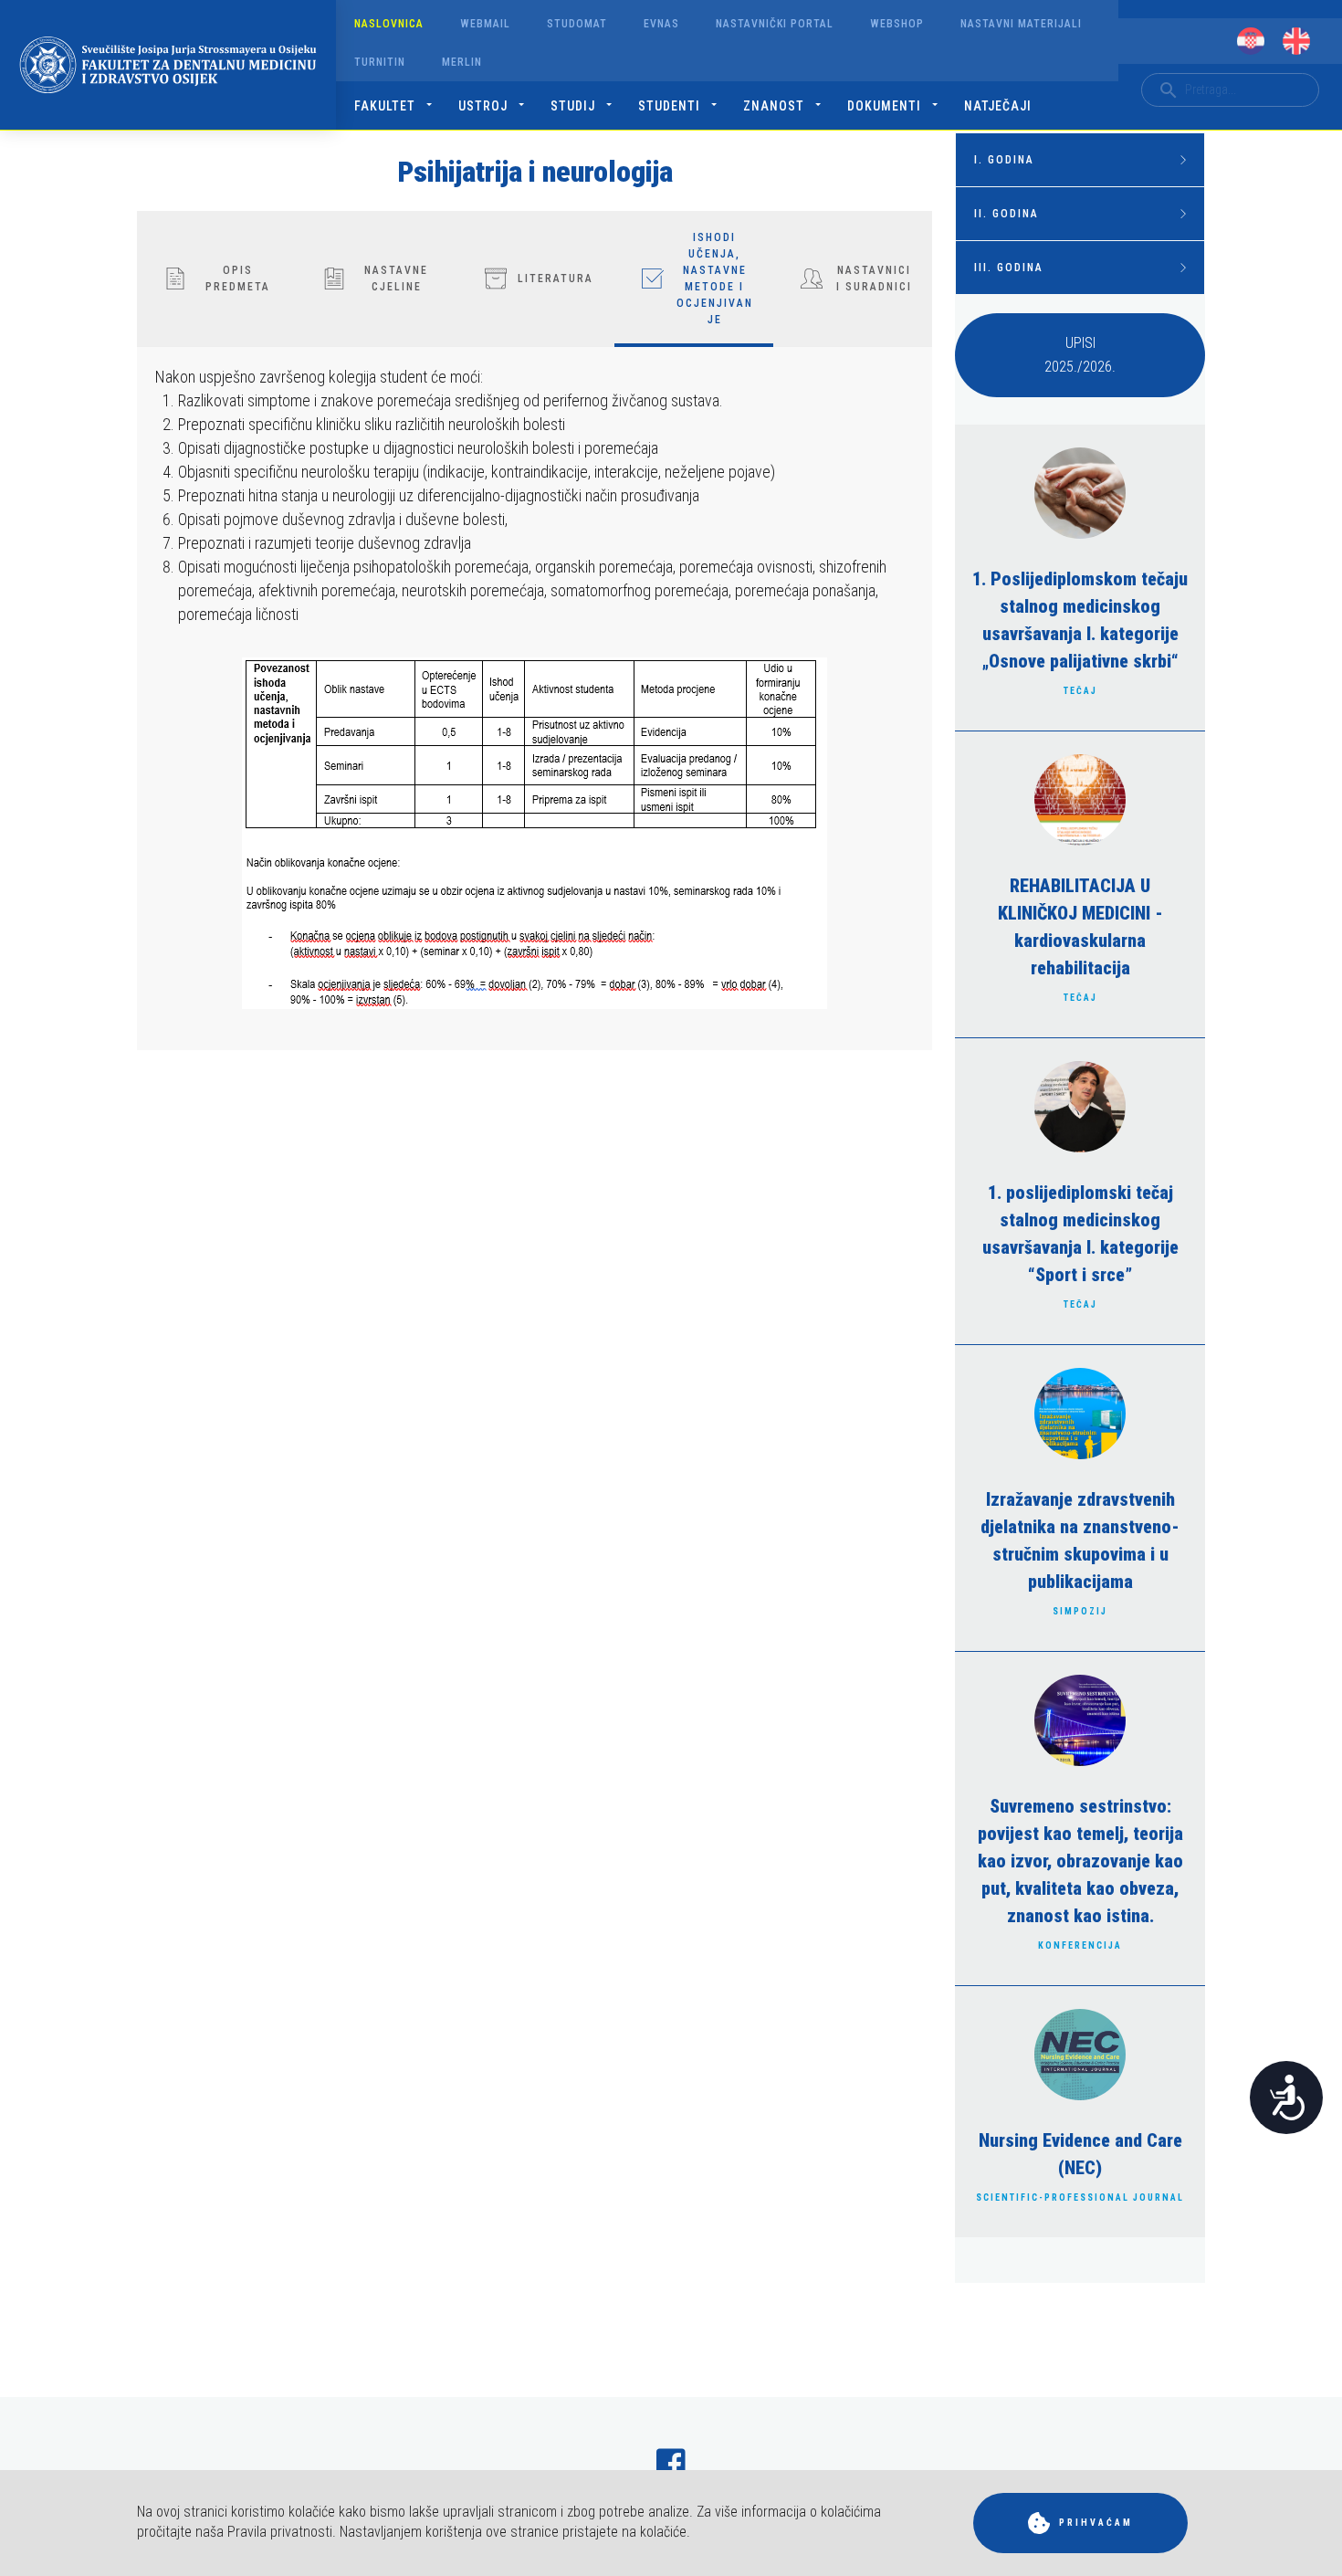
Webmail (485, 24)
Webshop (897, 24)
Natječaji (998, 106)
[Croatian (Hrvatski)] (1251, 41)
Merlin (462, 62)
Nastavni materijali (1021, 24)
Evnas (661, 24)
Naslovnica (389, 24)
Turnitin (380, 62)
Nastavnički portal (775, 24)
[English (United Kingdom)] (1296, 41)
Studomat (577, 24)
